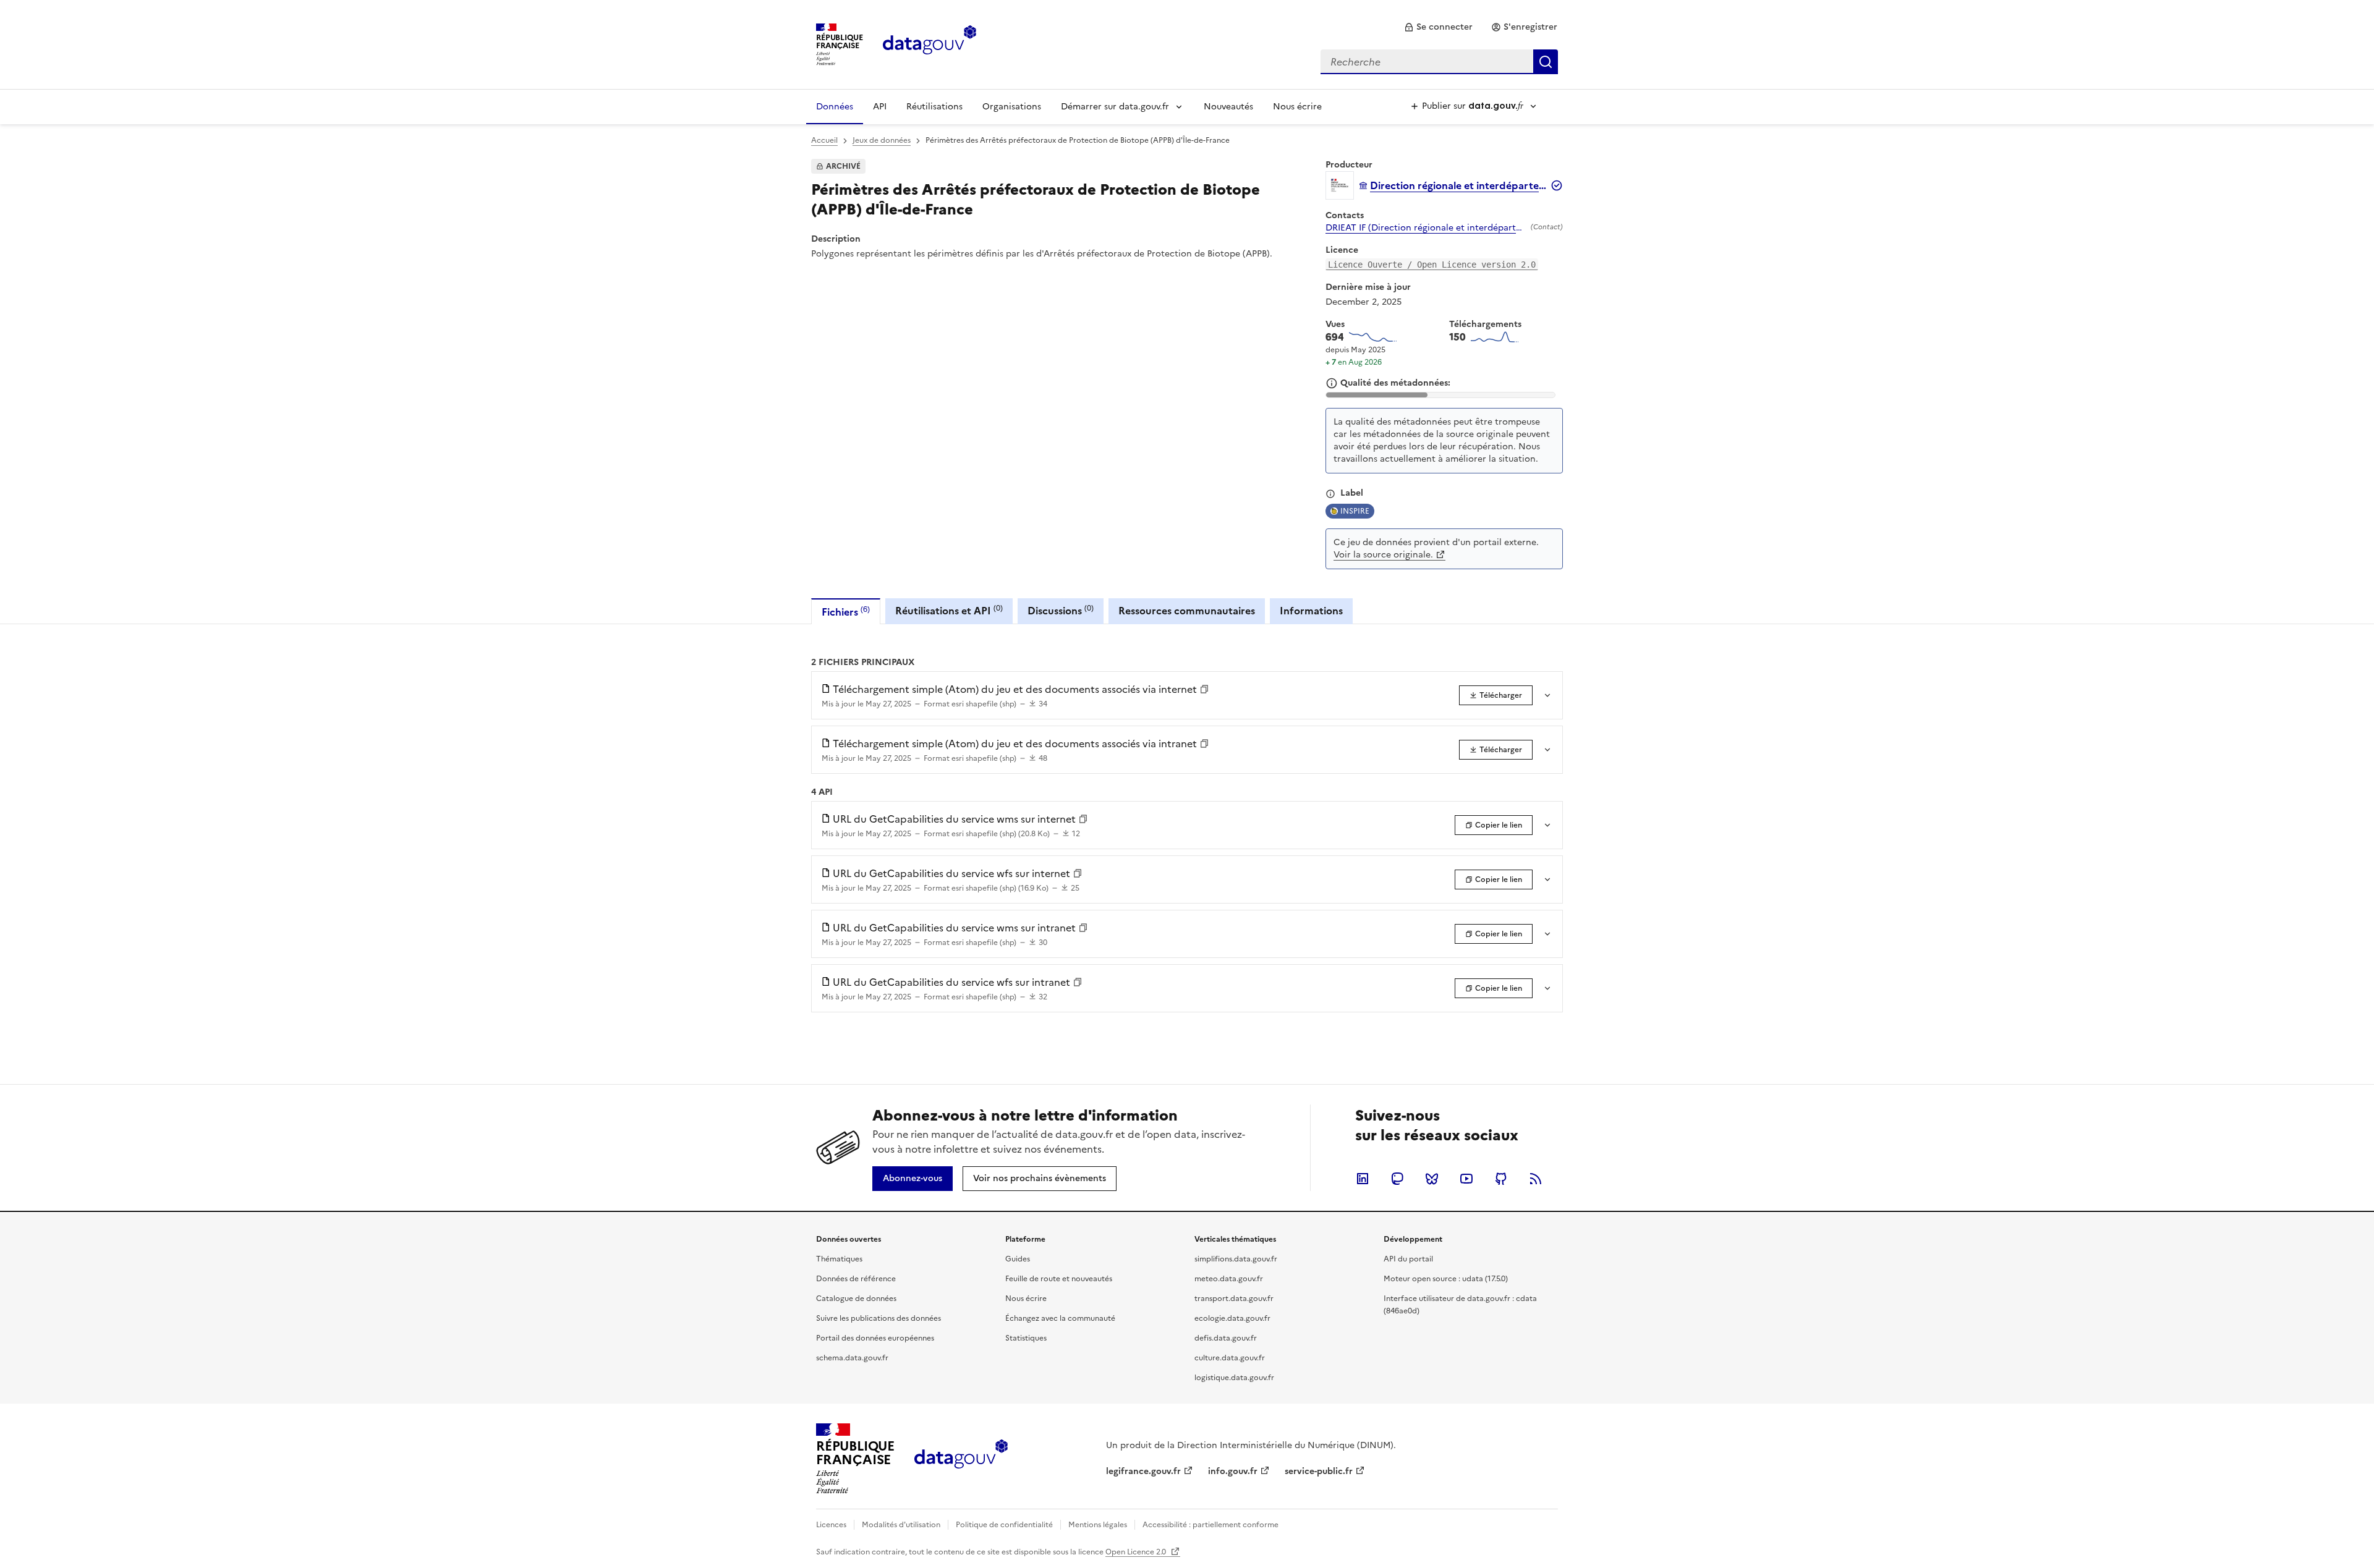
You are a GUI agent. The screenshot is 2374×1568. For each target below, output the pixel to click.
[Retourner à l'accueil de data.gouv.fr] (930, 43)
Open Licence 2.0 (1137, 1552)
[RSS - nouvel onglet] (1536, 1179)
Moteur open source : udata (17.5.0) (1446, 1279)
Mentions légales (1098, 1525)
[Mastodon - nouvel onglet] (1397, 1179)
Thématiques (839, 1259)
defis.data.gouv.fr (1226, 1338)
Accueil (824, 140)
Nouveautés (1228, 107)
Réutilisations (934, 107)
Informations (1311, 611)
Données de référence (856, 1279)
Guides (1018, 1259)
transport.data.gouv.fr (1234, 1299)
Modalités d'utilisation (901, 1525)
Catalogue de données (856, 1299)
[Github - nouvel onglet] (1501, 1179)
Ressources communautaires (1187, 611)
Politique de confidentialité (1004, 1525)
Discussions (1061, 610)
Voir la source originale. (1383, 555)
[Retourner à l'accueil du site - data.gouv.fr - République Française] (961, 1459)
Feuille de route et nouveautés (1059, 1279)
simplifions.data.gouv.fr (1236, 1259)
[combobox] (1439, 62)
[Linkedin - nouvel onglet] (1363, 1179)
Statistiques (1026, 1338)
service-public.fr (1319, 1471)
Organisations (1012, 107)
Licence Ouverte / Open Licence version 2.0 (1432, 265)
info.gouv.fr (1233, 1471)
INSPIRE (1355, 511)
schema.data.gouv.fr (852, 1358)
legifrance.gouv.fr (1143, 1471)
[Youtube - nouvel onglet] (1466, 1179)
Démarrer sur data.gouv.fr (1115, 107)
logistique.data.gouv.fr (1234, 1378)
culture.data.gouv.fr (1230, 1358)
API (880, 107)
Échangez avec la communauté (1060, 1318)
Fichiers (846, 612)
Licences (831, 1525)
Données (835, 107)
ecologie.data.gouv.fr (1232, 1318)
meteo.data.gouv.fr (1229, 1279)
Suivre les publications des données (879, 1318)
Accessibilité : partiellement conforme (1210, 1525)
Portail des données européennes (875, 1338)
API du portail (1408, 1259)
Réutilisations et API (949, 610)
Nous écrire (1297, 107)
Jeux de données (882, 140)
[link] (1438, 27)
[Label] (1330, 494)
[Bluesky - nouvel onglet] (1432, 1179)
